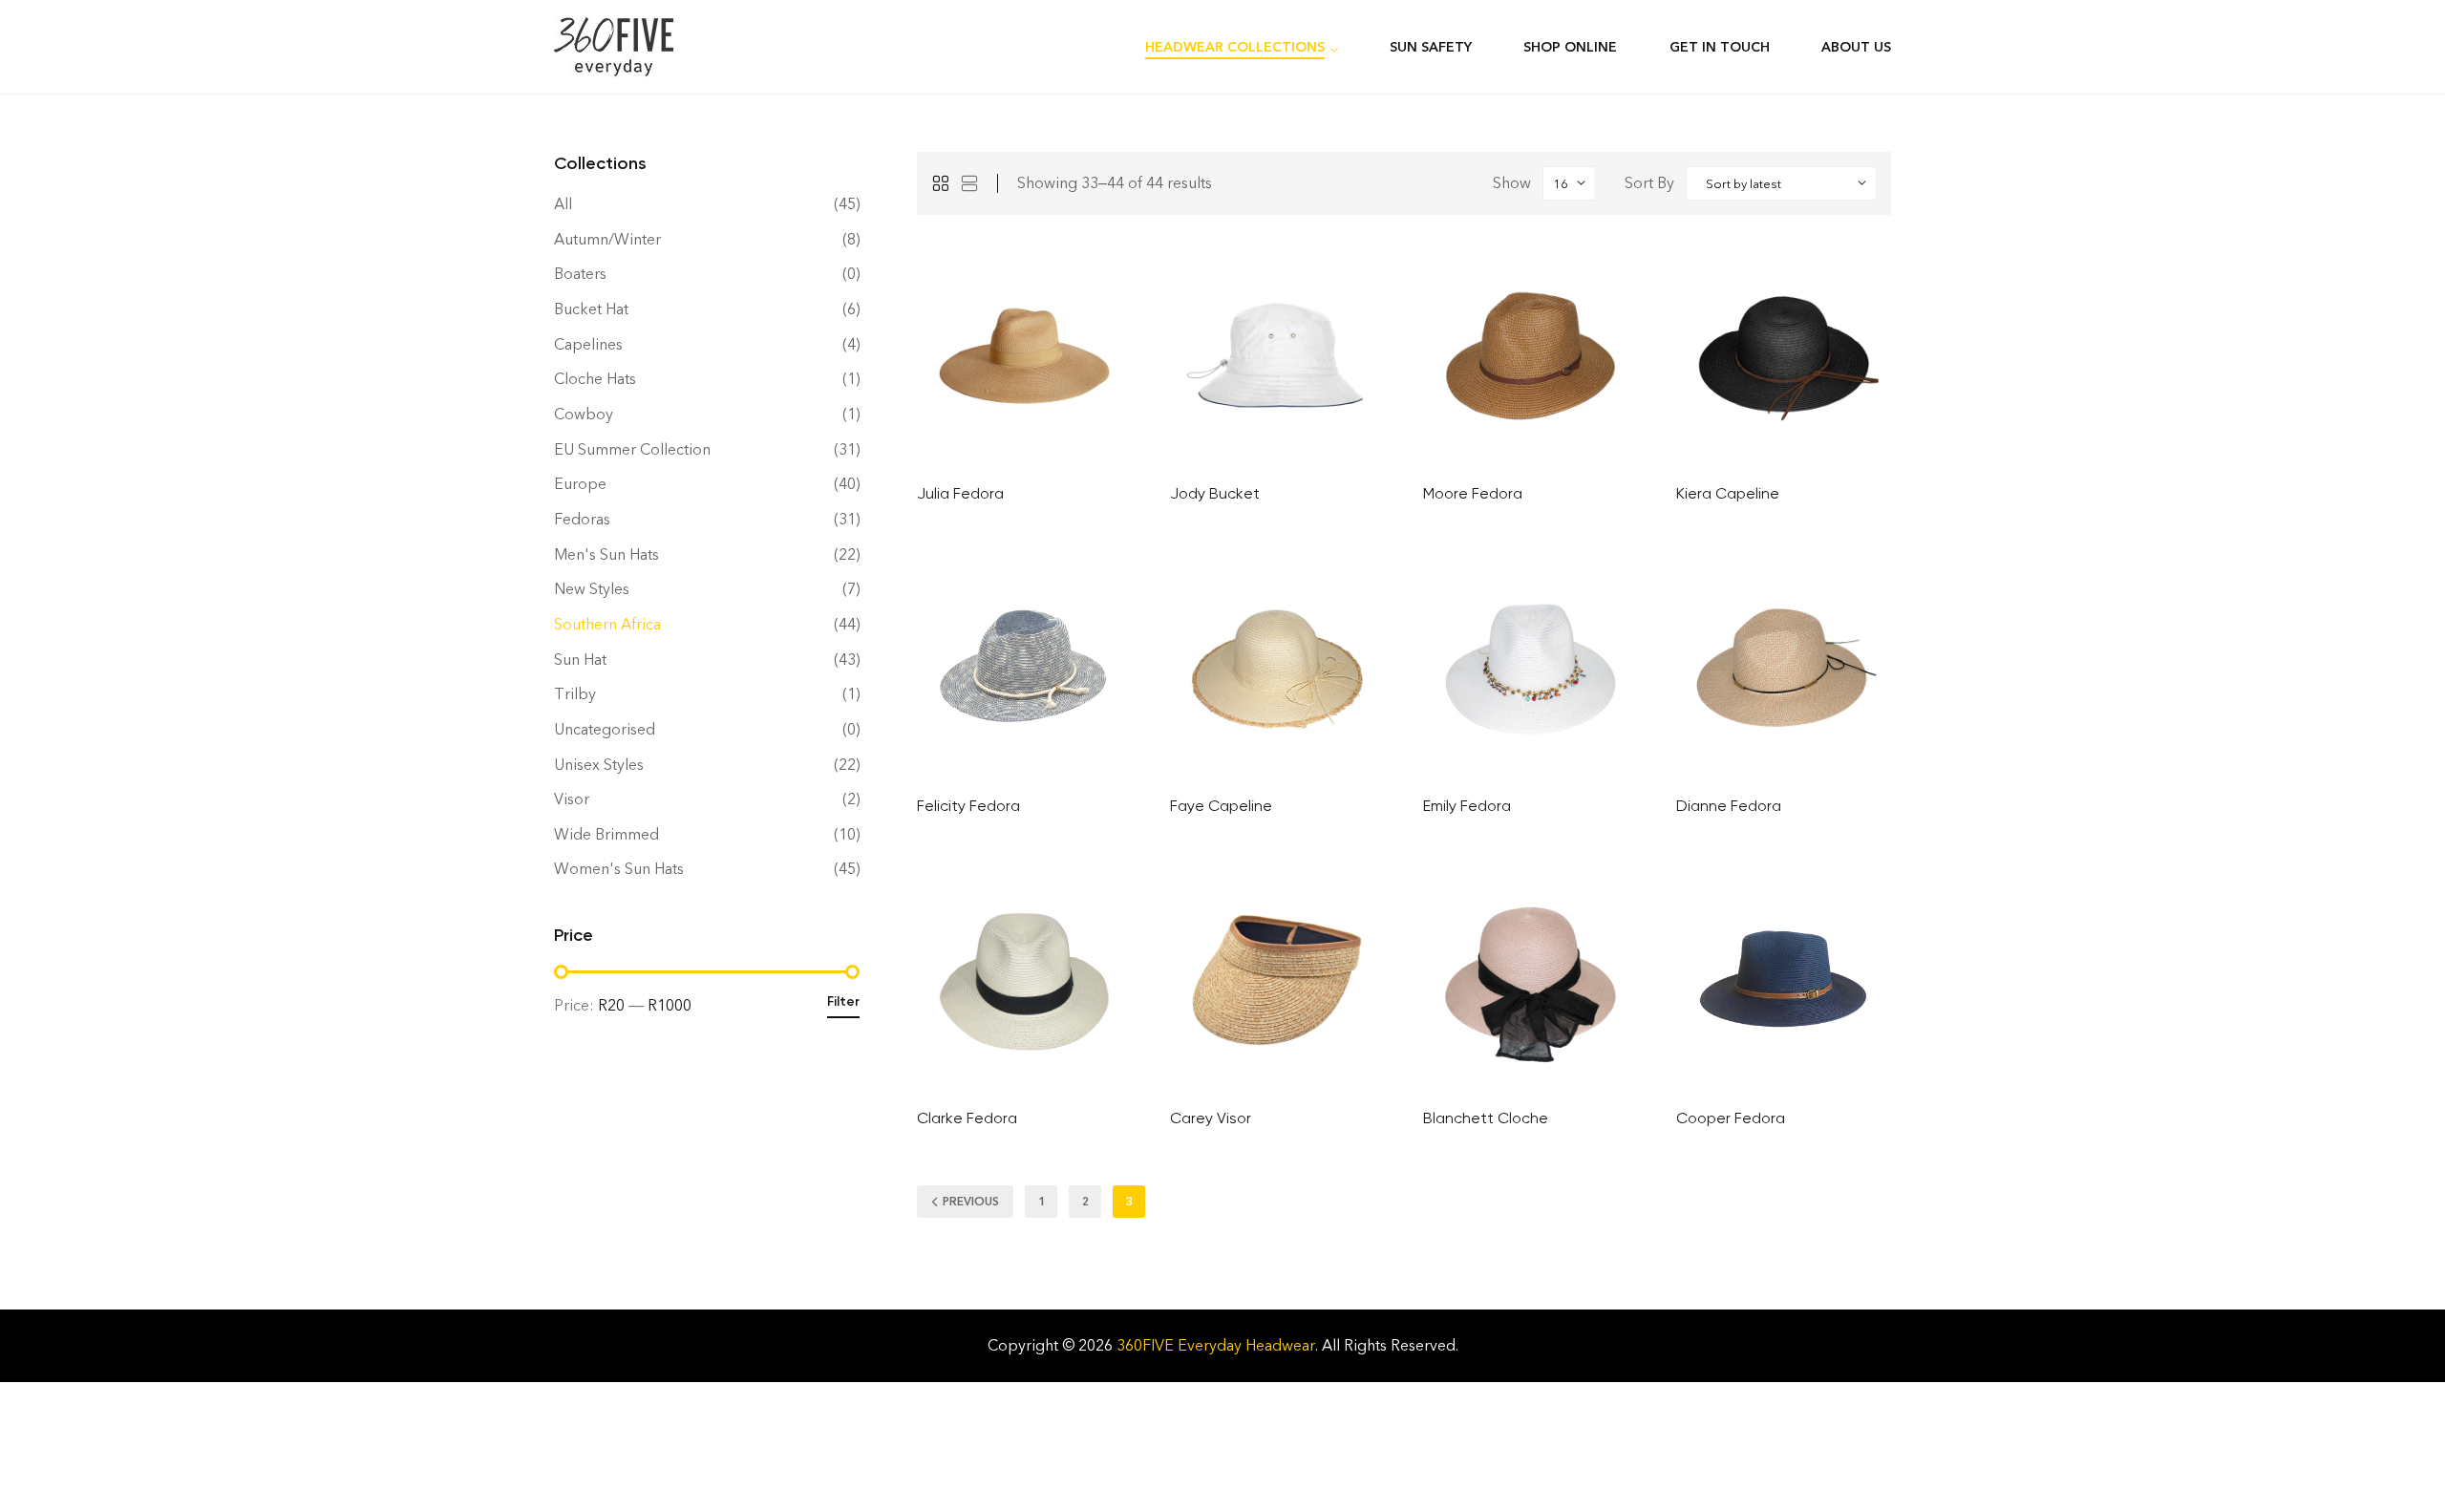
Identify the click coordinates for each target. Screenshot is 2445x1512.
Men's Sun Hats (606, 554)
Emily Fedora (1467, 806)
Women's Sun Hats (619, 869)
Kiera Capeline (1728, 493)
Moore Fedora (1473, 493)
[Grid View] (941, 183)
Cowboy (584, 414)
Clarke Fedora (967, 1118)
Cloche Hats (595, 379)
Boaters (580, 274)
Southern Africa (607, 624)
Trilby (575, 694)
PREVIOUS (971, 1202)
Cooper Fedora (1731, 1118)
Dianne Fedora (1729, 806)
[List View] (969, 183)
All (563, 204)
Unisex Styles (599, 765)
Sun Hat (580, 660)
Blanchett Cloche (1486, 1118)
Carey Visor (1211, 1118)
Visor (572, 799)
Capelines (588, 344)
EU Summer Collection (632, 449)
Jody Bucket (1215, 493)
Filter (843, 1001)
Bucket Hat (591, 309)
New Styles (592, 589)
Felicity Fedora (968, 806)
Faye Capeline (1221, 806)
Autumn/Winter (607, 239)
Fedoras (582, 519)
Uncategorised (605, 729)
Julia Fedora (960, 493)
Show (1512, 183)
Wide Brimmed (606, 834)
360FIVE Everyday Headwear (1216, 1345)
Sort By (1649, 183)
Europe (580, 484)
